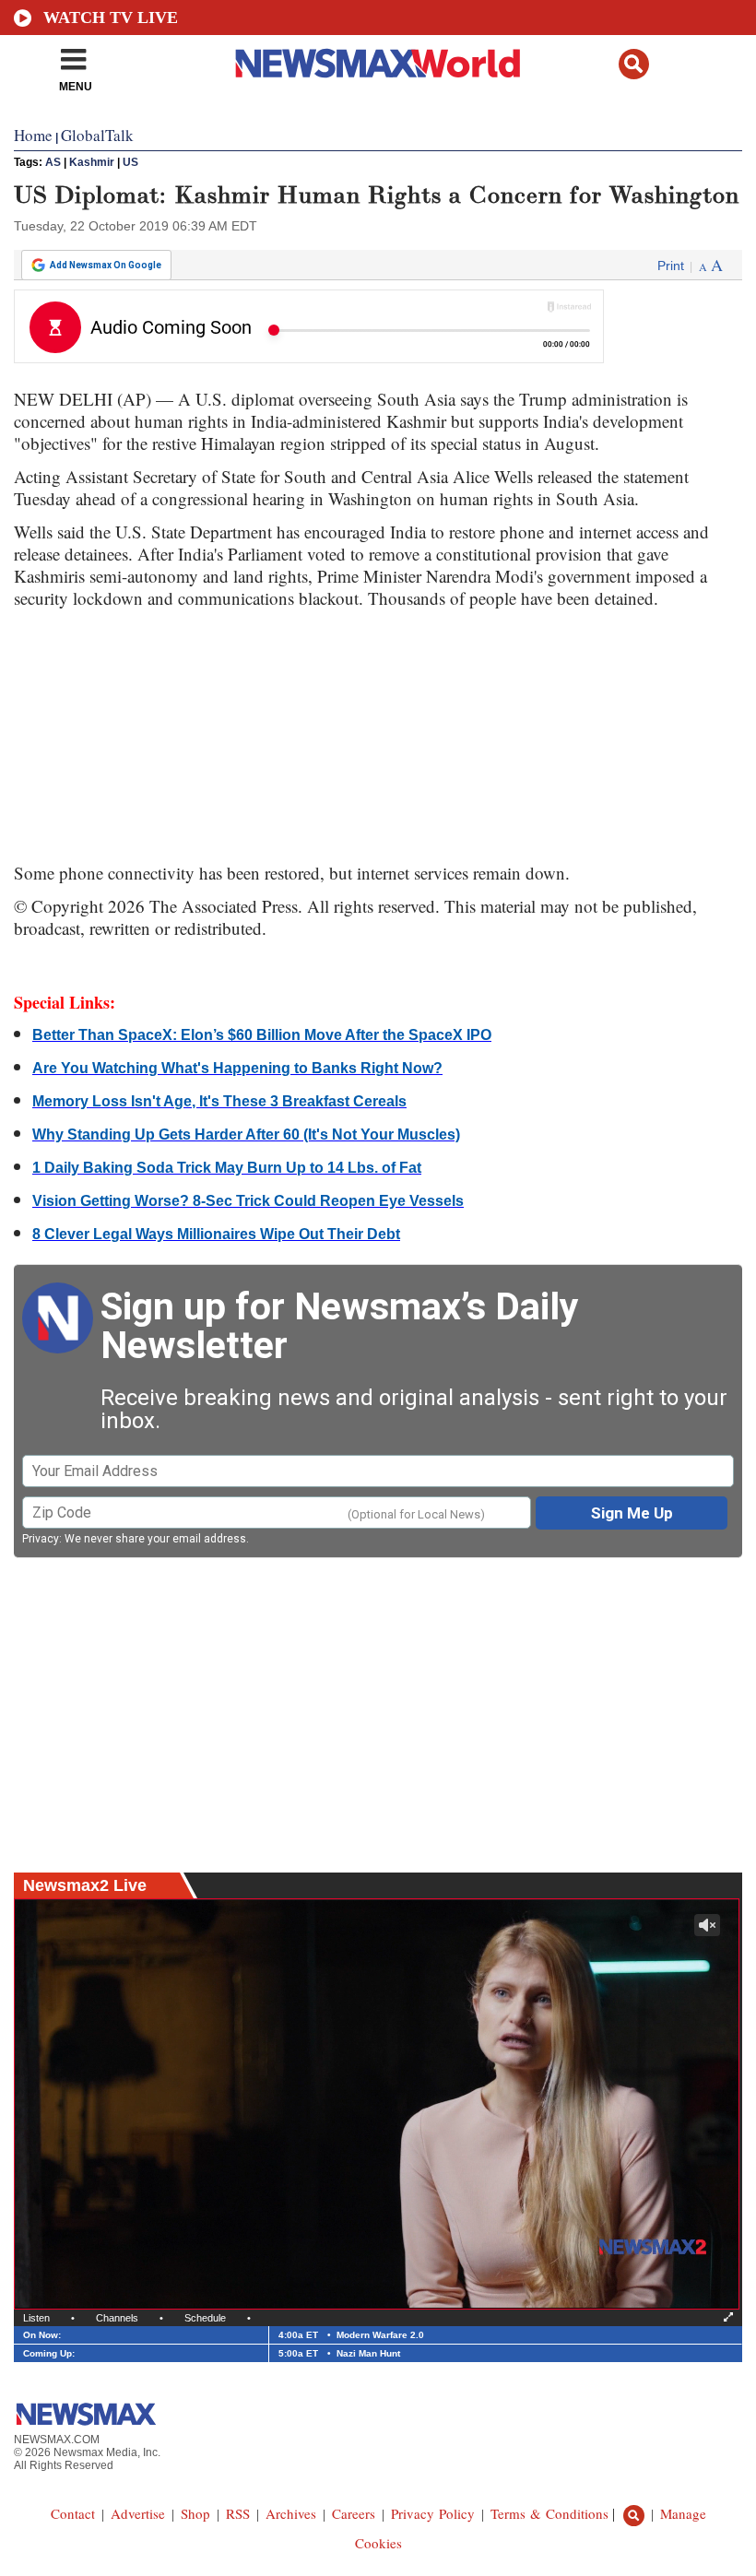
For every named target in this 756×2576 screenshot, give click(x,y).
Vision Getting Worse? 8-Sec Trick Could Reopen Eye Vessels (248, 1201)
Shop (195, 2513)
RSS (238, 2513)
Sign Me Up (632, 1513)
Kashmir (92, 162)
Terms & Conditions (549, 2513)
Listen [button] (36, 2318)
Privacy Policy (433, 2513)
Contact (73, 2513)
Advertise (138, 2513)
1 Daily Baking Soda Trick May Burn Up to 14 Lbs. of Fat (227, 1168)
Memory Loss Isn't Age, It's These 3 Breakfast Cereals (219, 1101)
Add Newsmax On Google (106, 265)
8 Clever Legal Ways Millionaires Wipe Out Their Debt (216, 1234)
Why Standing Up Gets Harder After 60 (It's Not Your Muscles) (246, 1134)
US (130, 162)
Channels (117, 2318)
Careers (354, 2513)
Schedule (205, 2318)
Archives (291, 2513)
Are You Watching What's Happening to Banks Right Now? (237, 1068)
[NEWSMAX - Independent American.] (378, 63)
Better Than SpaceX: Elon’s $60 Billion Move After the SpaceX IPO (262, 1035)
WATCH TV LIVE (111, 18)
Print (671, 266)
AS (53, 162)
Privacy (41, 1539)
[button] (634, 64)
